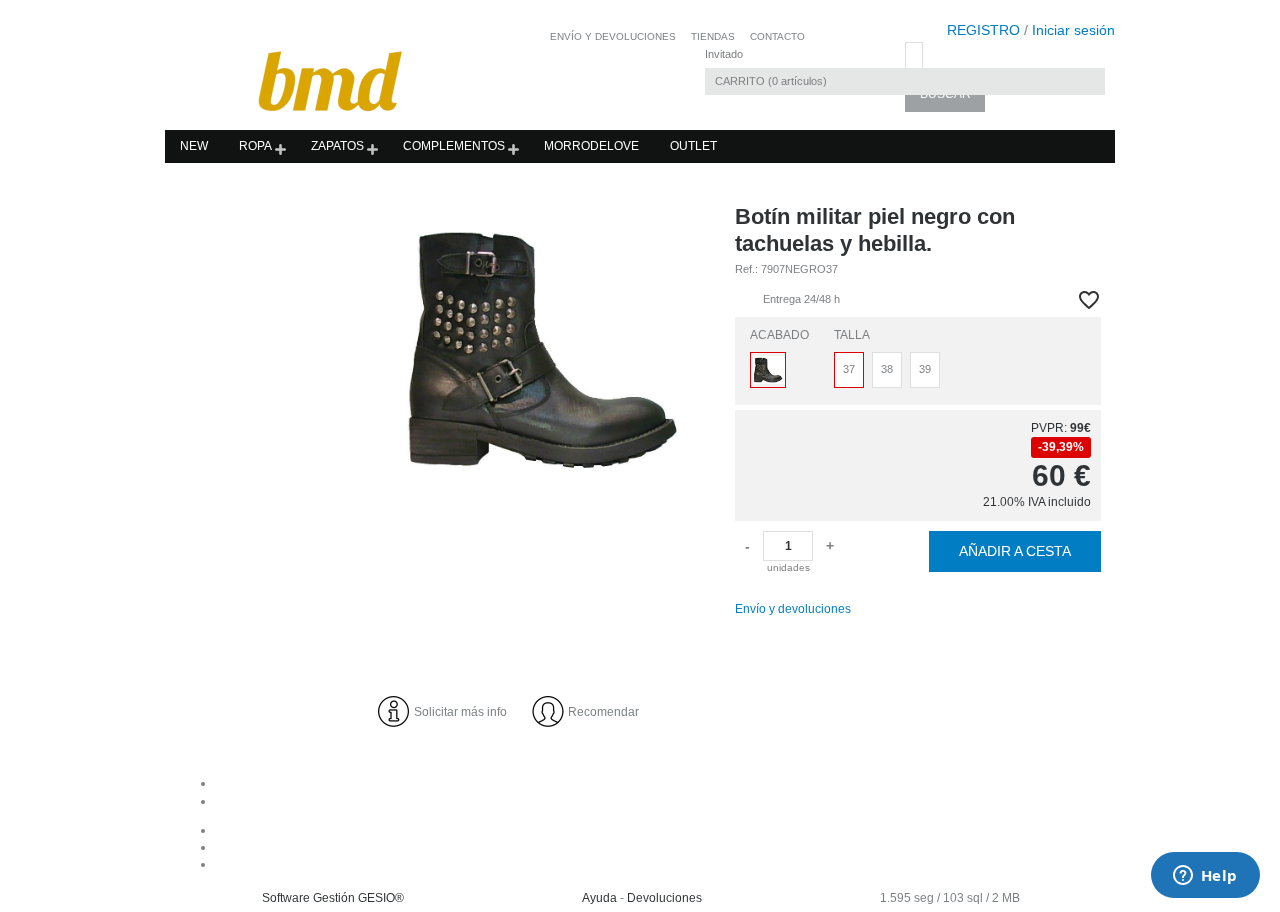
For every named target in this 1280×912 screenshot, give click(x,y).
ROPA (255, 146)
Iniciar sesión (1073, 30)
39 (925, 369)
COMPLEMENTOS (454, 146)
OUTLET (693, 146)
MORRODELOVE (591, 146)
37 (849, 369)
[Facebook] (660, 830)
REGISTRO (983, 30)
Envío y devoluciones (793, 609)
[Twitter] (660, 864)
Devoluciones (664, 898)
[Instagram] (660, 847)
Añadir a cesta (1015, 551)
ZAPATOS (337, 146)
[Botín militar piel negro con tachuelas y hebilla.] (541, 348)
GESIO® (381, 898)
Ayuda (599, 898)
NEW (194, 146)
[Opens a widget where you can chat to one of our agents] (1205, 877)
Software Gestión (308, 898)
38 (887, 369)
